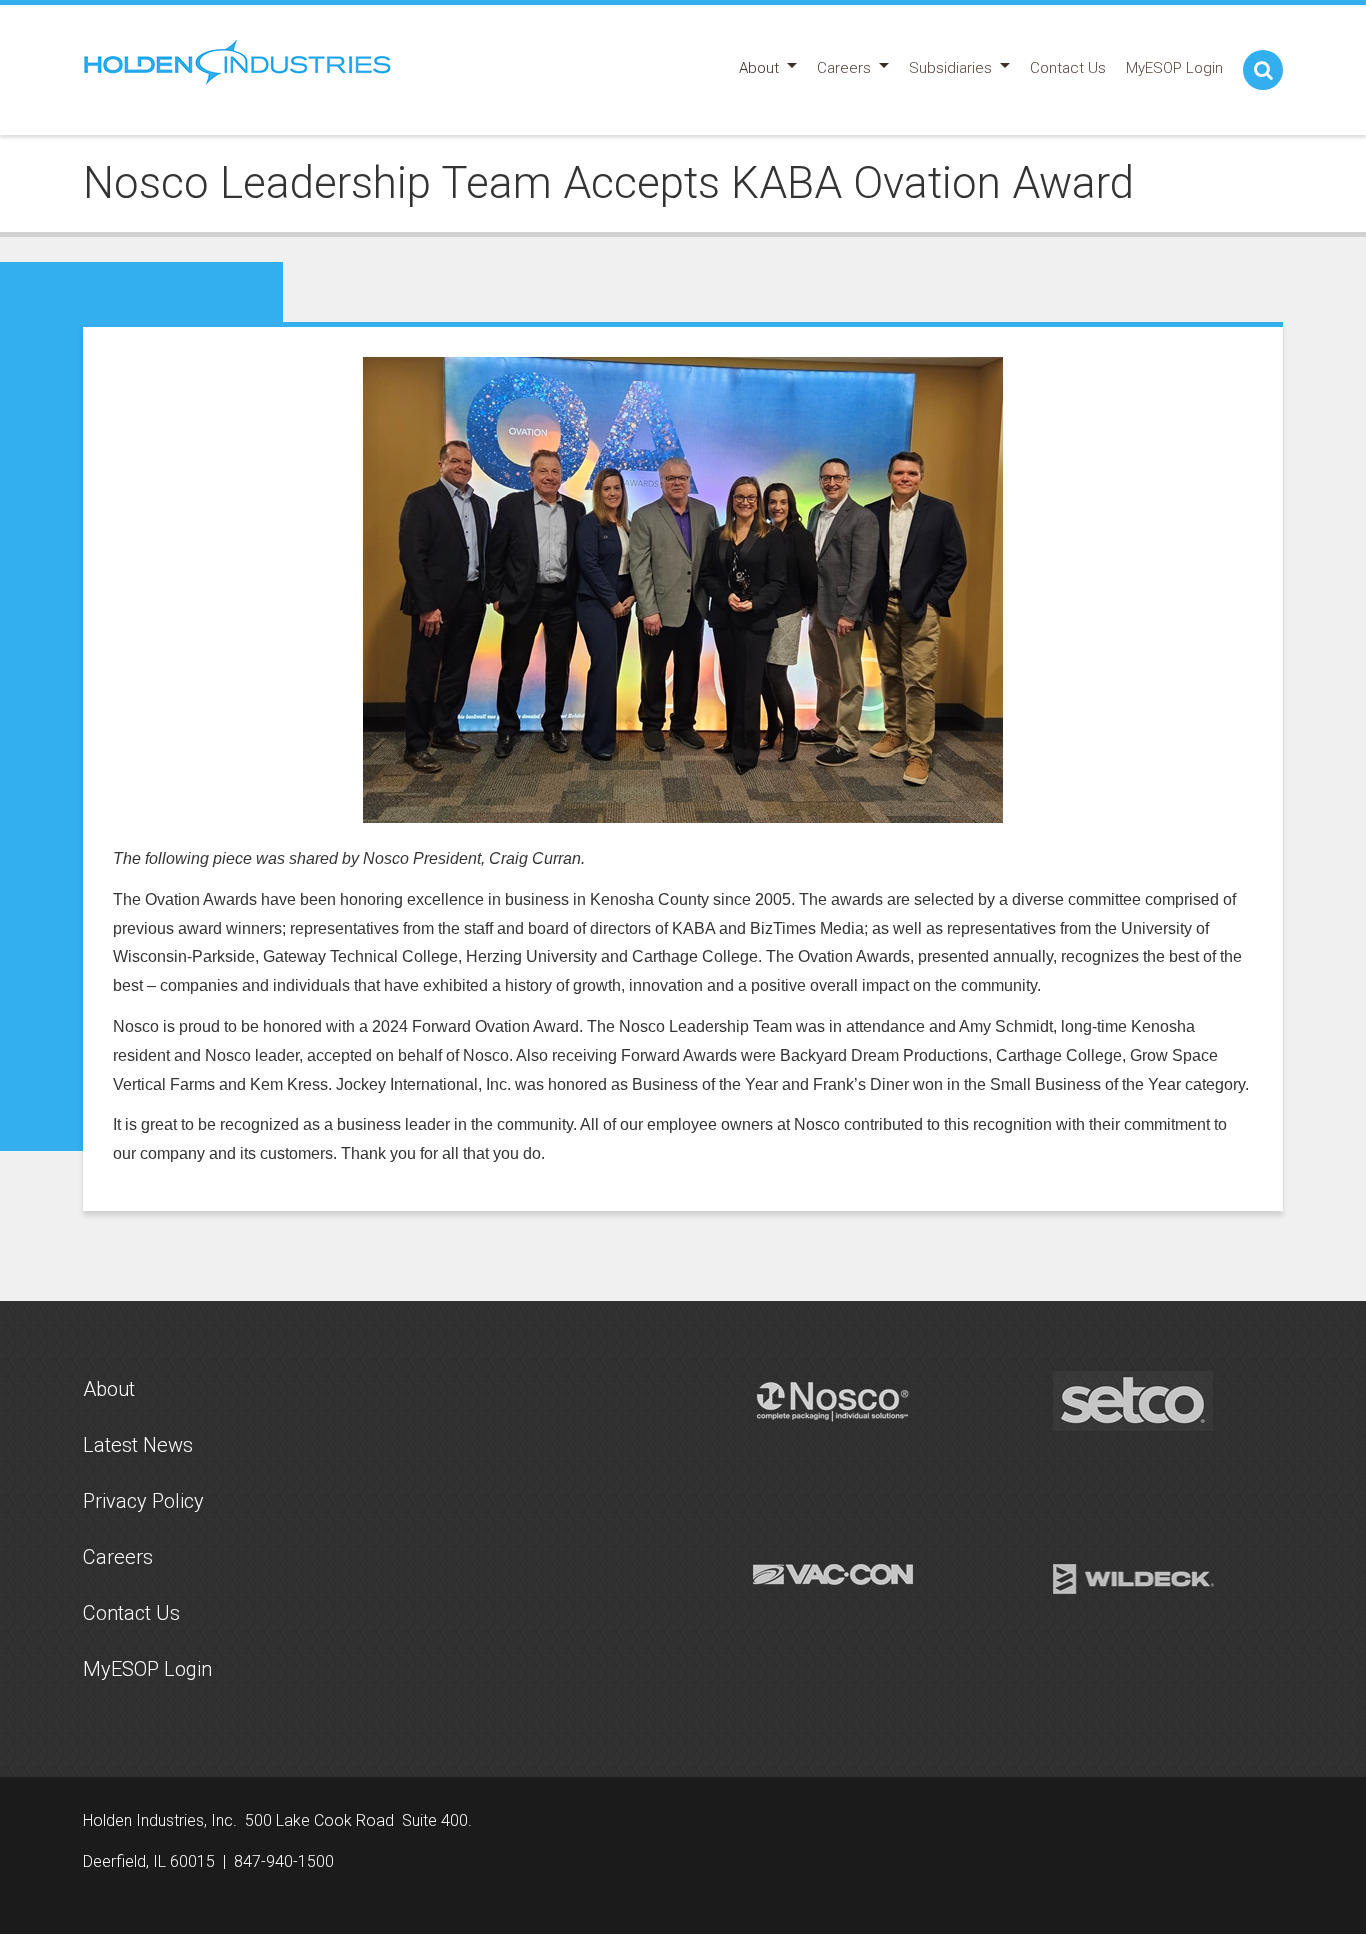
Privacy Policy (143, 1501)
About (109, 1389)
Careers (118, 1557)
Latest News (138, 1445)
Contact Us (131, 1613)
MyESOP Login (147, 1669)
